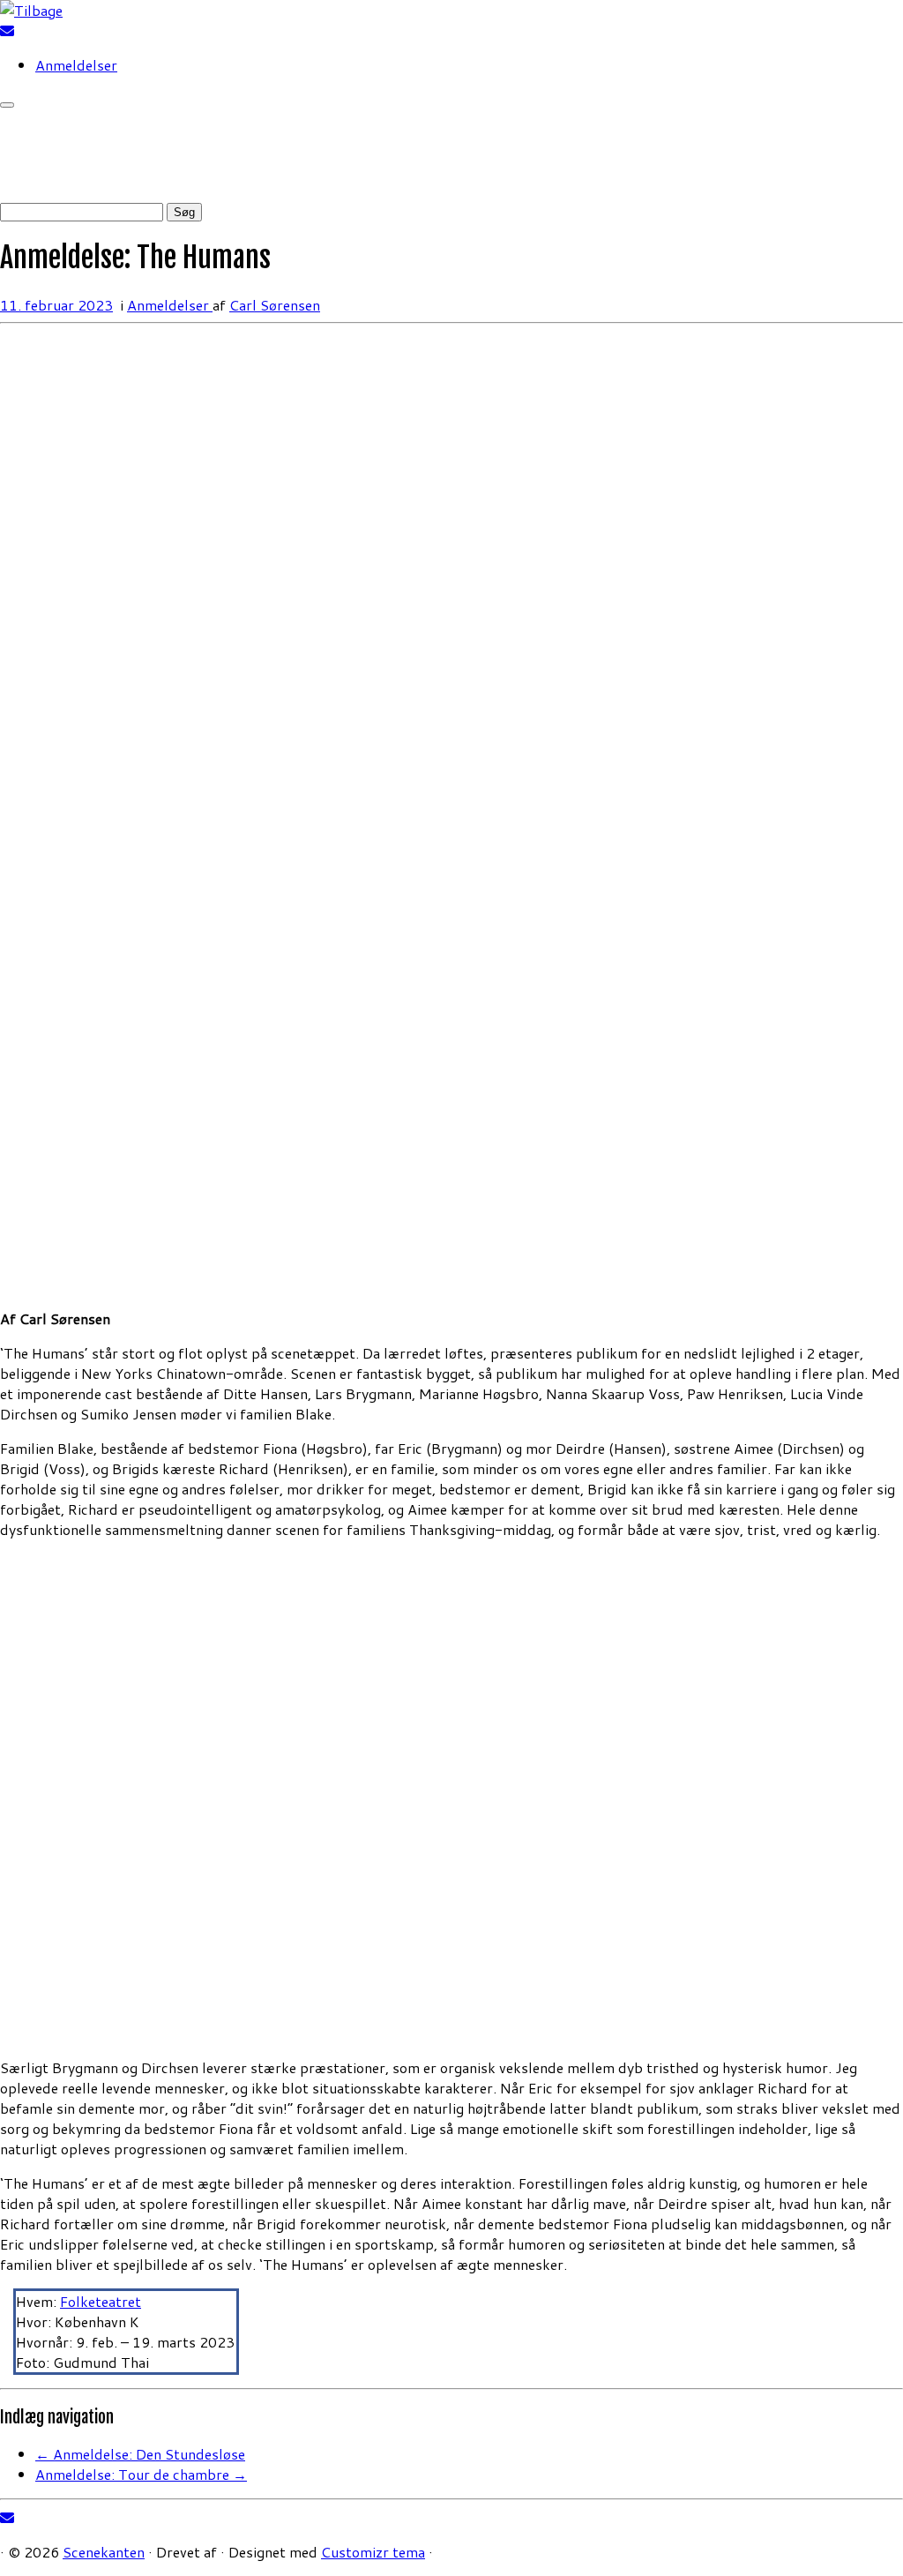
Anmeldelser (76, 65)
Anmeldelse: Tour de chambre (141, 2474)
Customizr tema (373, 2552)
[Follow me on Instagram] (30, 30)
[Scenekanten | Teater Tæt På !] (31, 10)
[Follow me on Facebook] (19, 30)
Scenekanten (104, 2552)
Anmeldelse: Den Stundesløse (140, 2454)
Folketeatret (101, 2301)
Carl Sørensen (275, 305)
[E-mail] (7, 30)
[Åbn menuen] (7, 105)
